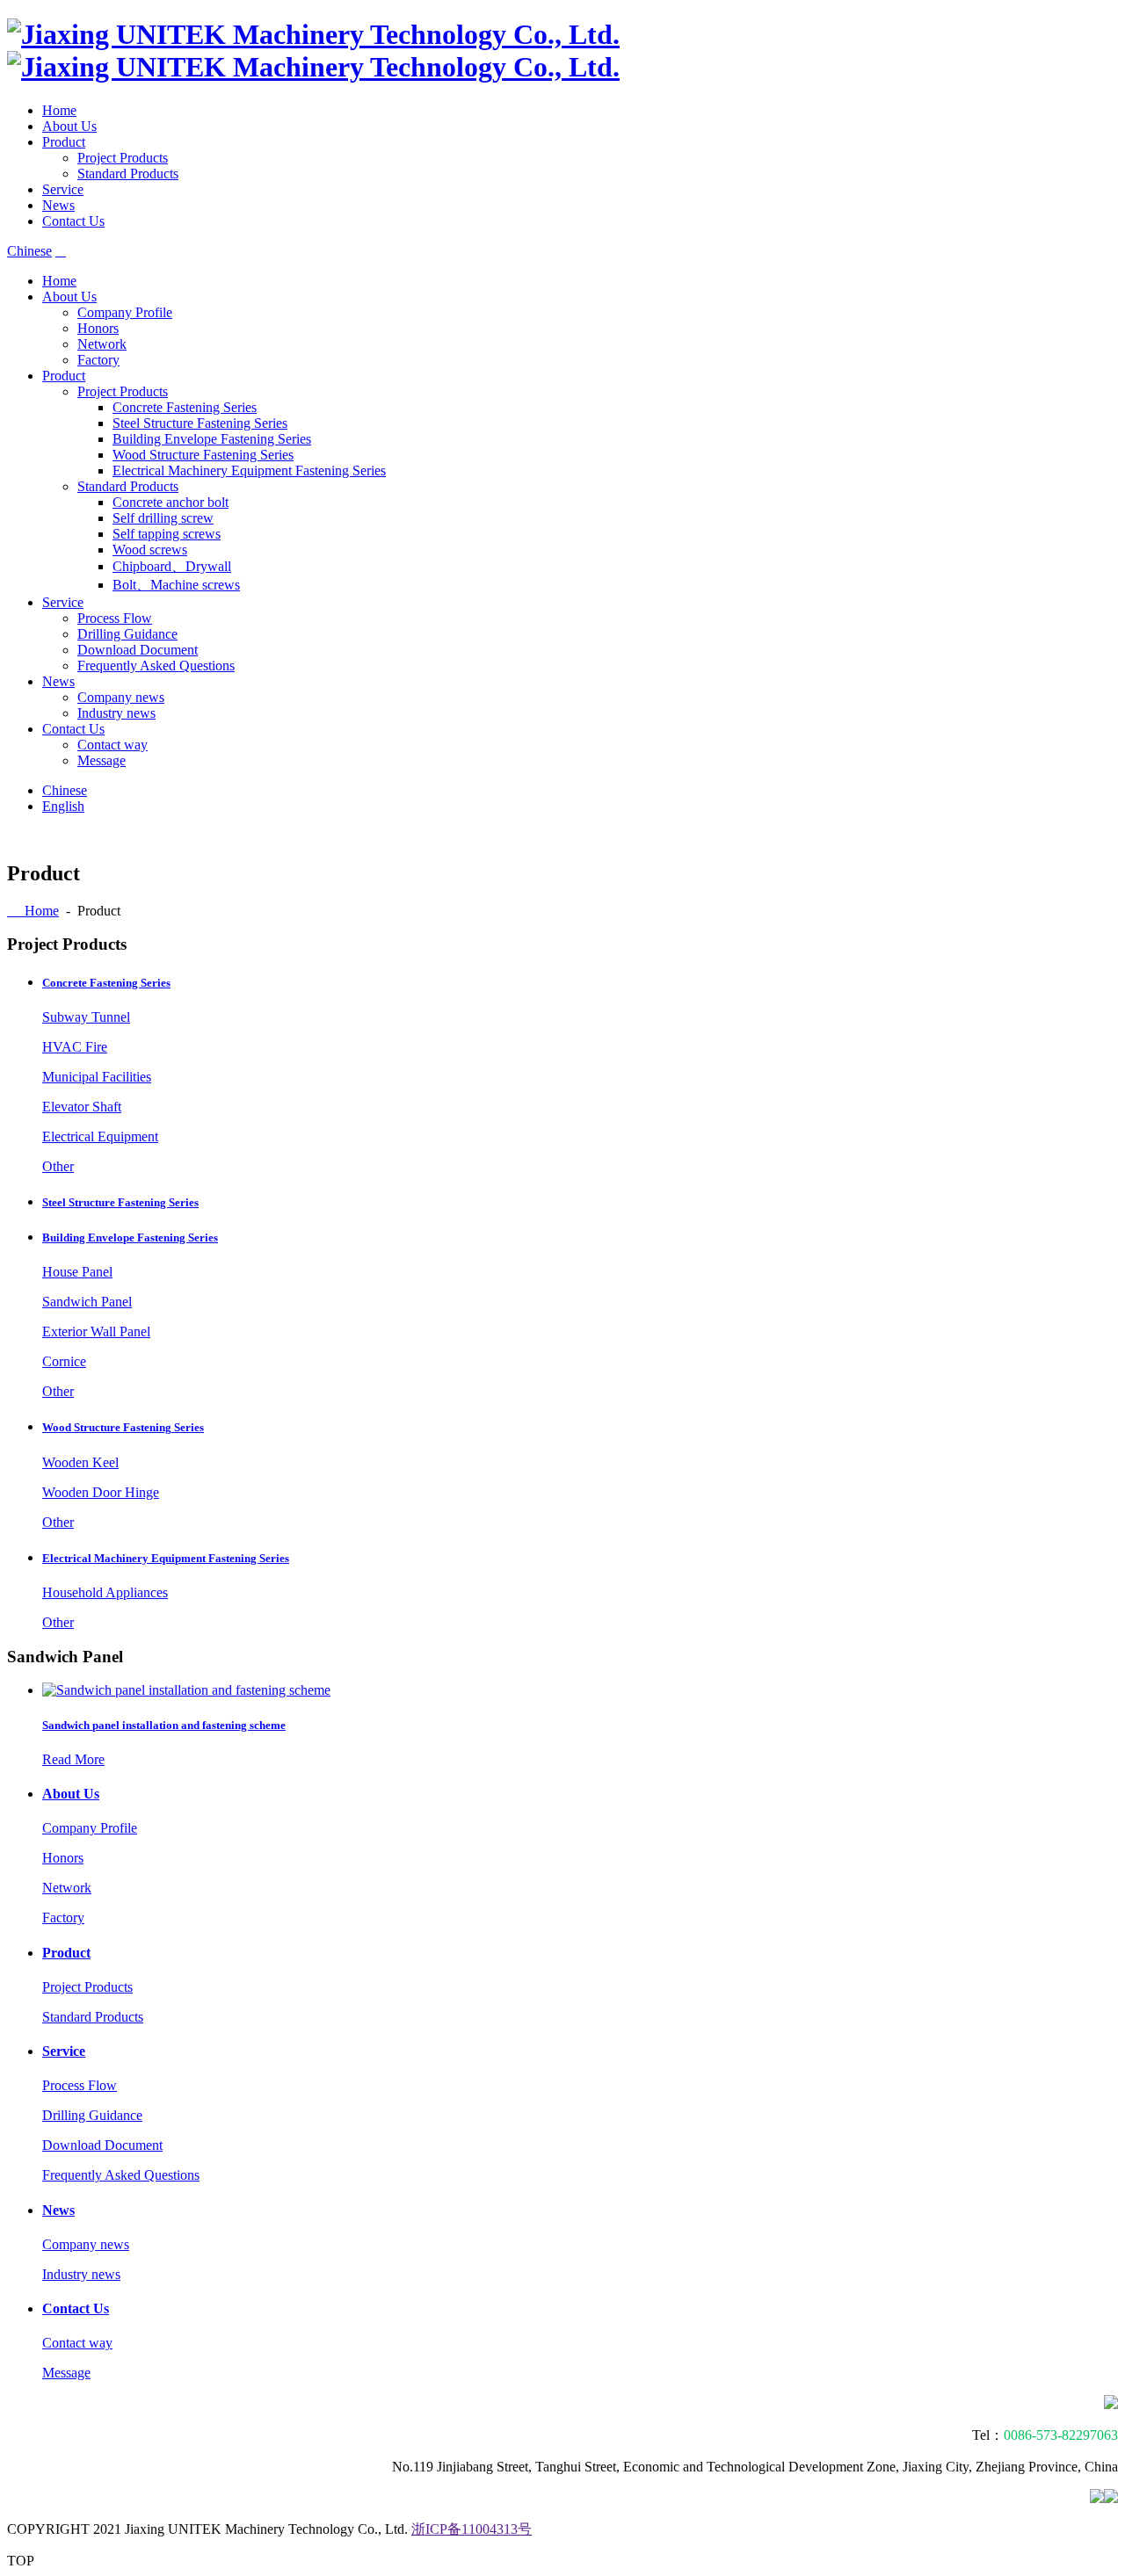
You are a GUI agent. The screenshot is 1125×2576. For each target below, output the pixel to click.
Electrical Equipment (100, 1136)
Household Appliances (105, 1592)
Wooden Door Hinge (101, 1492)
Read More (73, 1759)
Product (64, 142)
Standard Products (128, 174)
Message (102, 760)
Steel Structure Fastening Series (200, 423)
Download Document (138, 650)
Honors (98, 328)
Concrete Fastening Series (185, 407)
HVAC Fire (75, 1047)
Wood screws (150, 550)
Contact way (112, 745)
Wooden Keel (80, 1462)
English (63, 806)
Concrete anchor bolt (171, 502)
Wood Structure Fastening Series (203, 455)
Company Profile (125, 312)
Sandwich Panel (87, 1302)
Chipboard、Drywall (172, 566)
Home (59, 110)
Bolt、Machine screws (176, 585)
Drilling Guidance (127, 634)
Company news (121, 697)
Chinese (29, 251)
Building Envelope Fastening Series (212, 439)
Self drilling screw (163, 518)
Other (58, 1166)
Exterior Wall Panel (96, 1331)
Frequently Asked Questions (156, 666)
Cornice (64, 1361)
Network (102, 344)
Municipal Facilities (97, 1077)
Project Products (123, 158)
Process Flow (115, 618)
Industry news (116, 713)
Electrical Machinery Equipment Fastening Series (249, 470)
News (58, 205)
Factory (98, 360)
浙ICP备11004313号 (472, 2529)
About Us (69, 126)
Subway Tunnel (86, 1017)
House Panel (77, 1272)
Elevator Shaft (82, 1107)
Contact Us (73, 221)
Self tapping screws (167, 534)
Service (63, 189)
